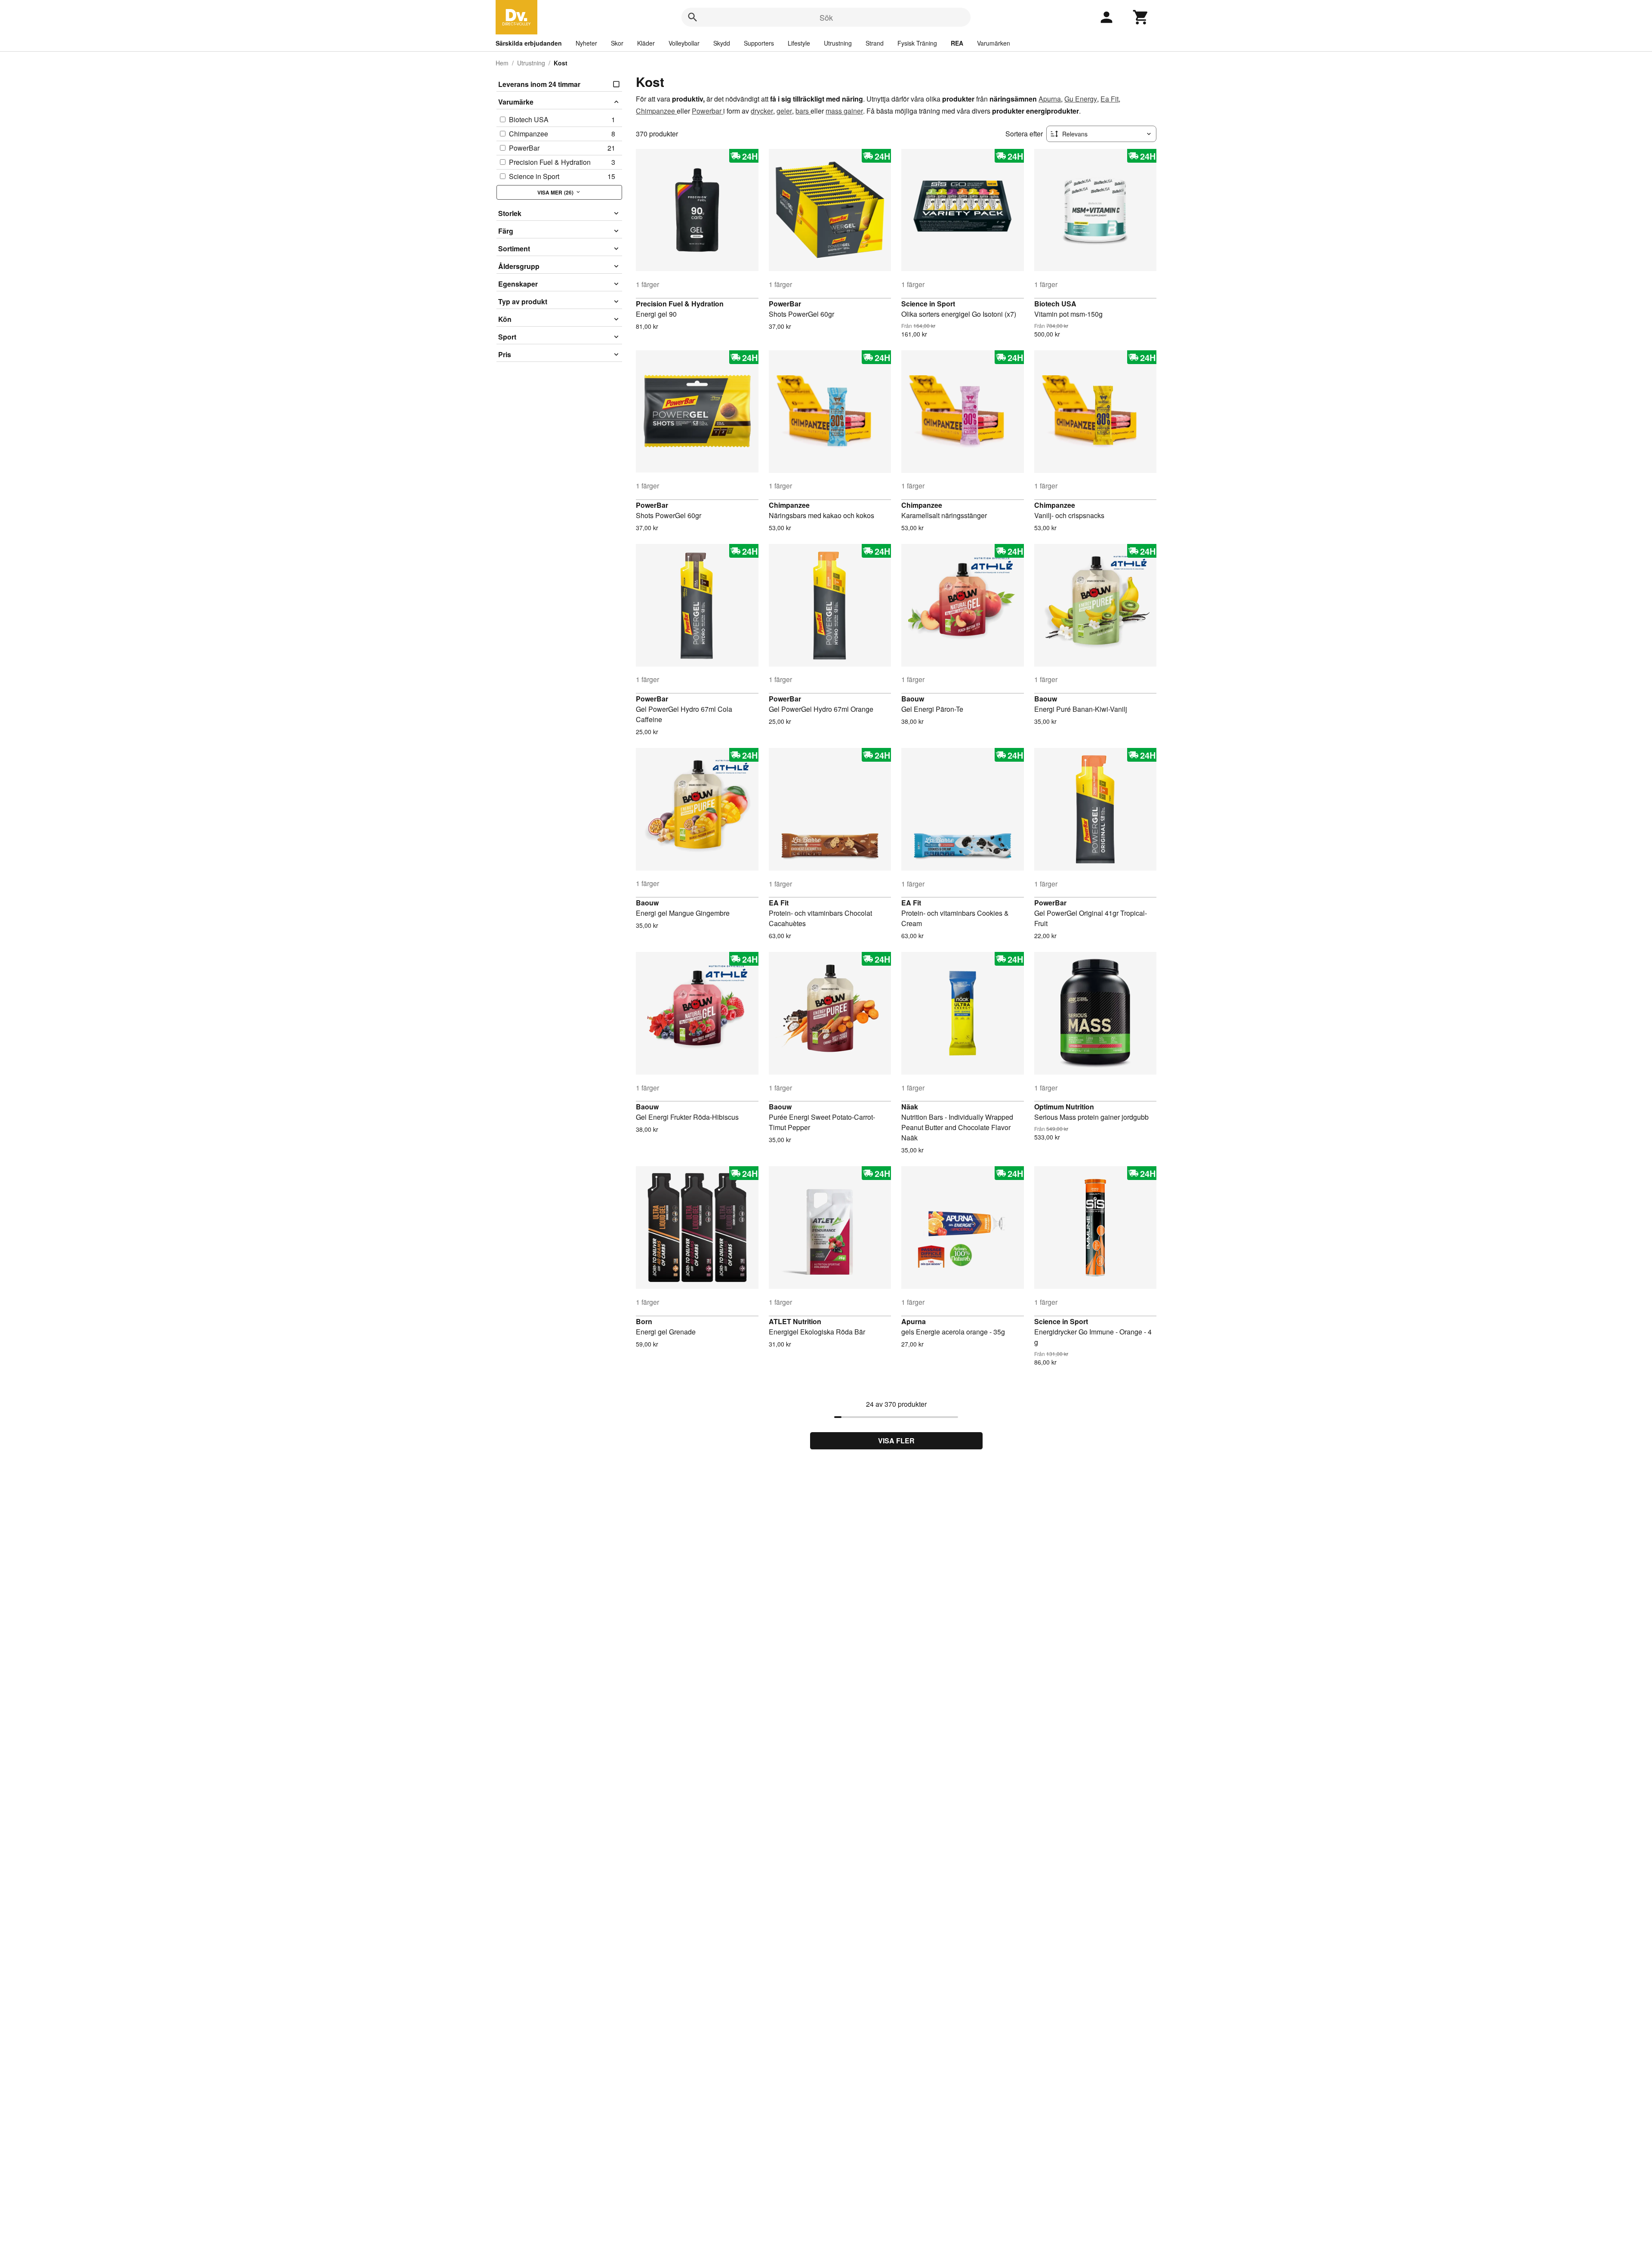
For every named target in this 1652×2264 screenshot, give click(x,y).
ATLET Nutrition (795, 1321)
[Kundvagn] (1141, 17)
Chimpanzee (656, 111)
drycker (762, 111)
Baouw (913, 699)
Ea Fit (1110, 99)
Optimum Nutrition (1064, 1107)
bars (803, 111)
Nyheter (586, 43)
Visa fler (896, 1441)
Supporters (759, 43)
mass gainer (844, 111)
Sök (826, 17)
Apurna (1050, 99)
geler (784, 111)
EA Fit (779, 903)
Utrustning (838, 43)
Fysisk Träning (917, 43)
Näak (910, 1107)
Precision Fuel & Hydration (680, 304)
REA (957, 43)
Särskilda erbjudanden (529, 43)
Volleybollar (684, 43)
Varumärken (994, 43)
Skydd (722, 43)
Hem (502, 63)
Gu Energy (1081, 99)
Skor (617, 43)
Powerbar (707, 111)
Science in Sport (928, 304)
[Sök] (693, 17)
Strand (875, 43)
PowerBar (785, 304)
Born (644, 1321)
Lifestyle (799, 43)
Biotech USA (1055, 304)
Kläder (646, 43)
